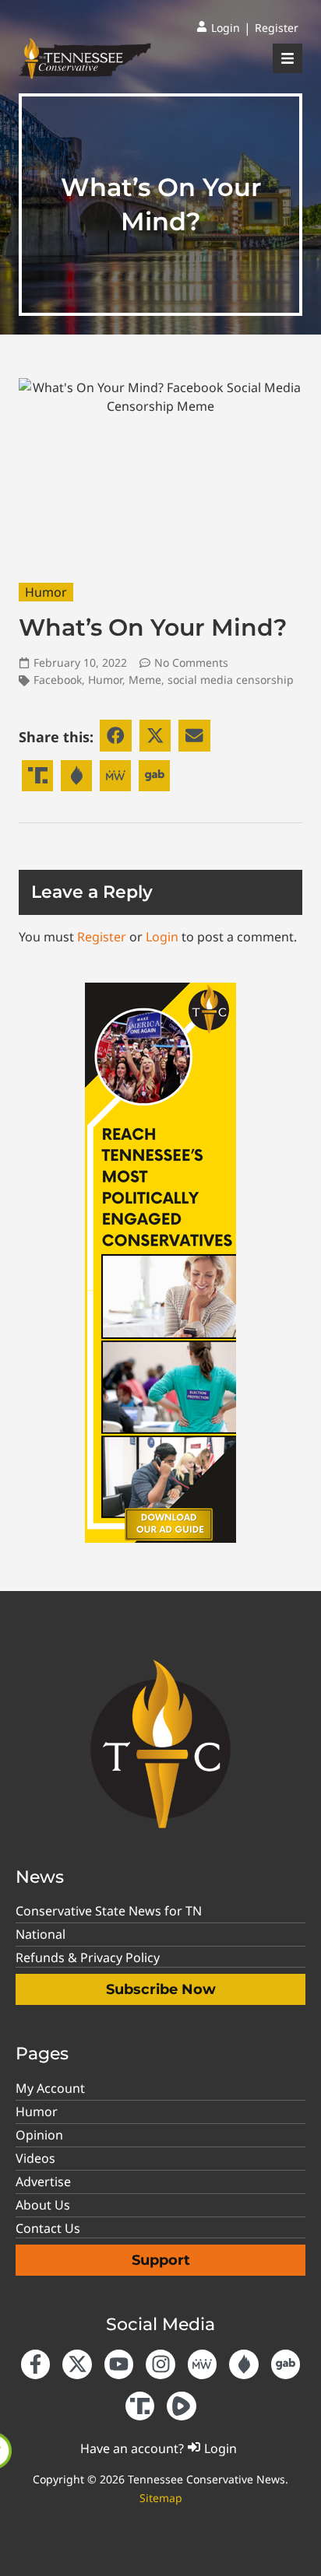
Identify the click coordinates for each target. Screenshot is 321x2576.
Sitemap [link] (161, 2498)
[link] (218, 28)
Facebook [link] (58, 680)
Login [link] (162, 937)
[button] (116, 736)
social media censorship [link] (231, 680)
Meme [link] (145, 680)
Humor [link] (46, 592)
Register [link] (102, 937)
